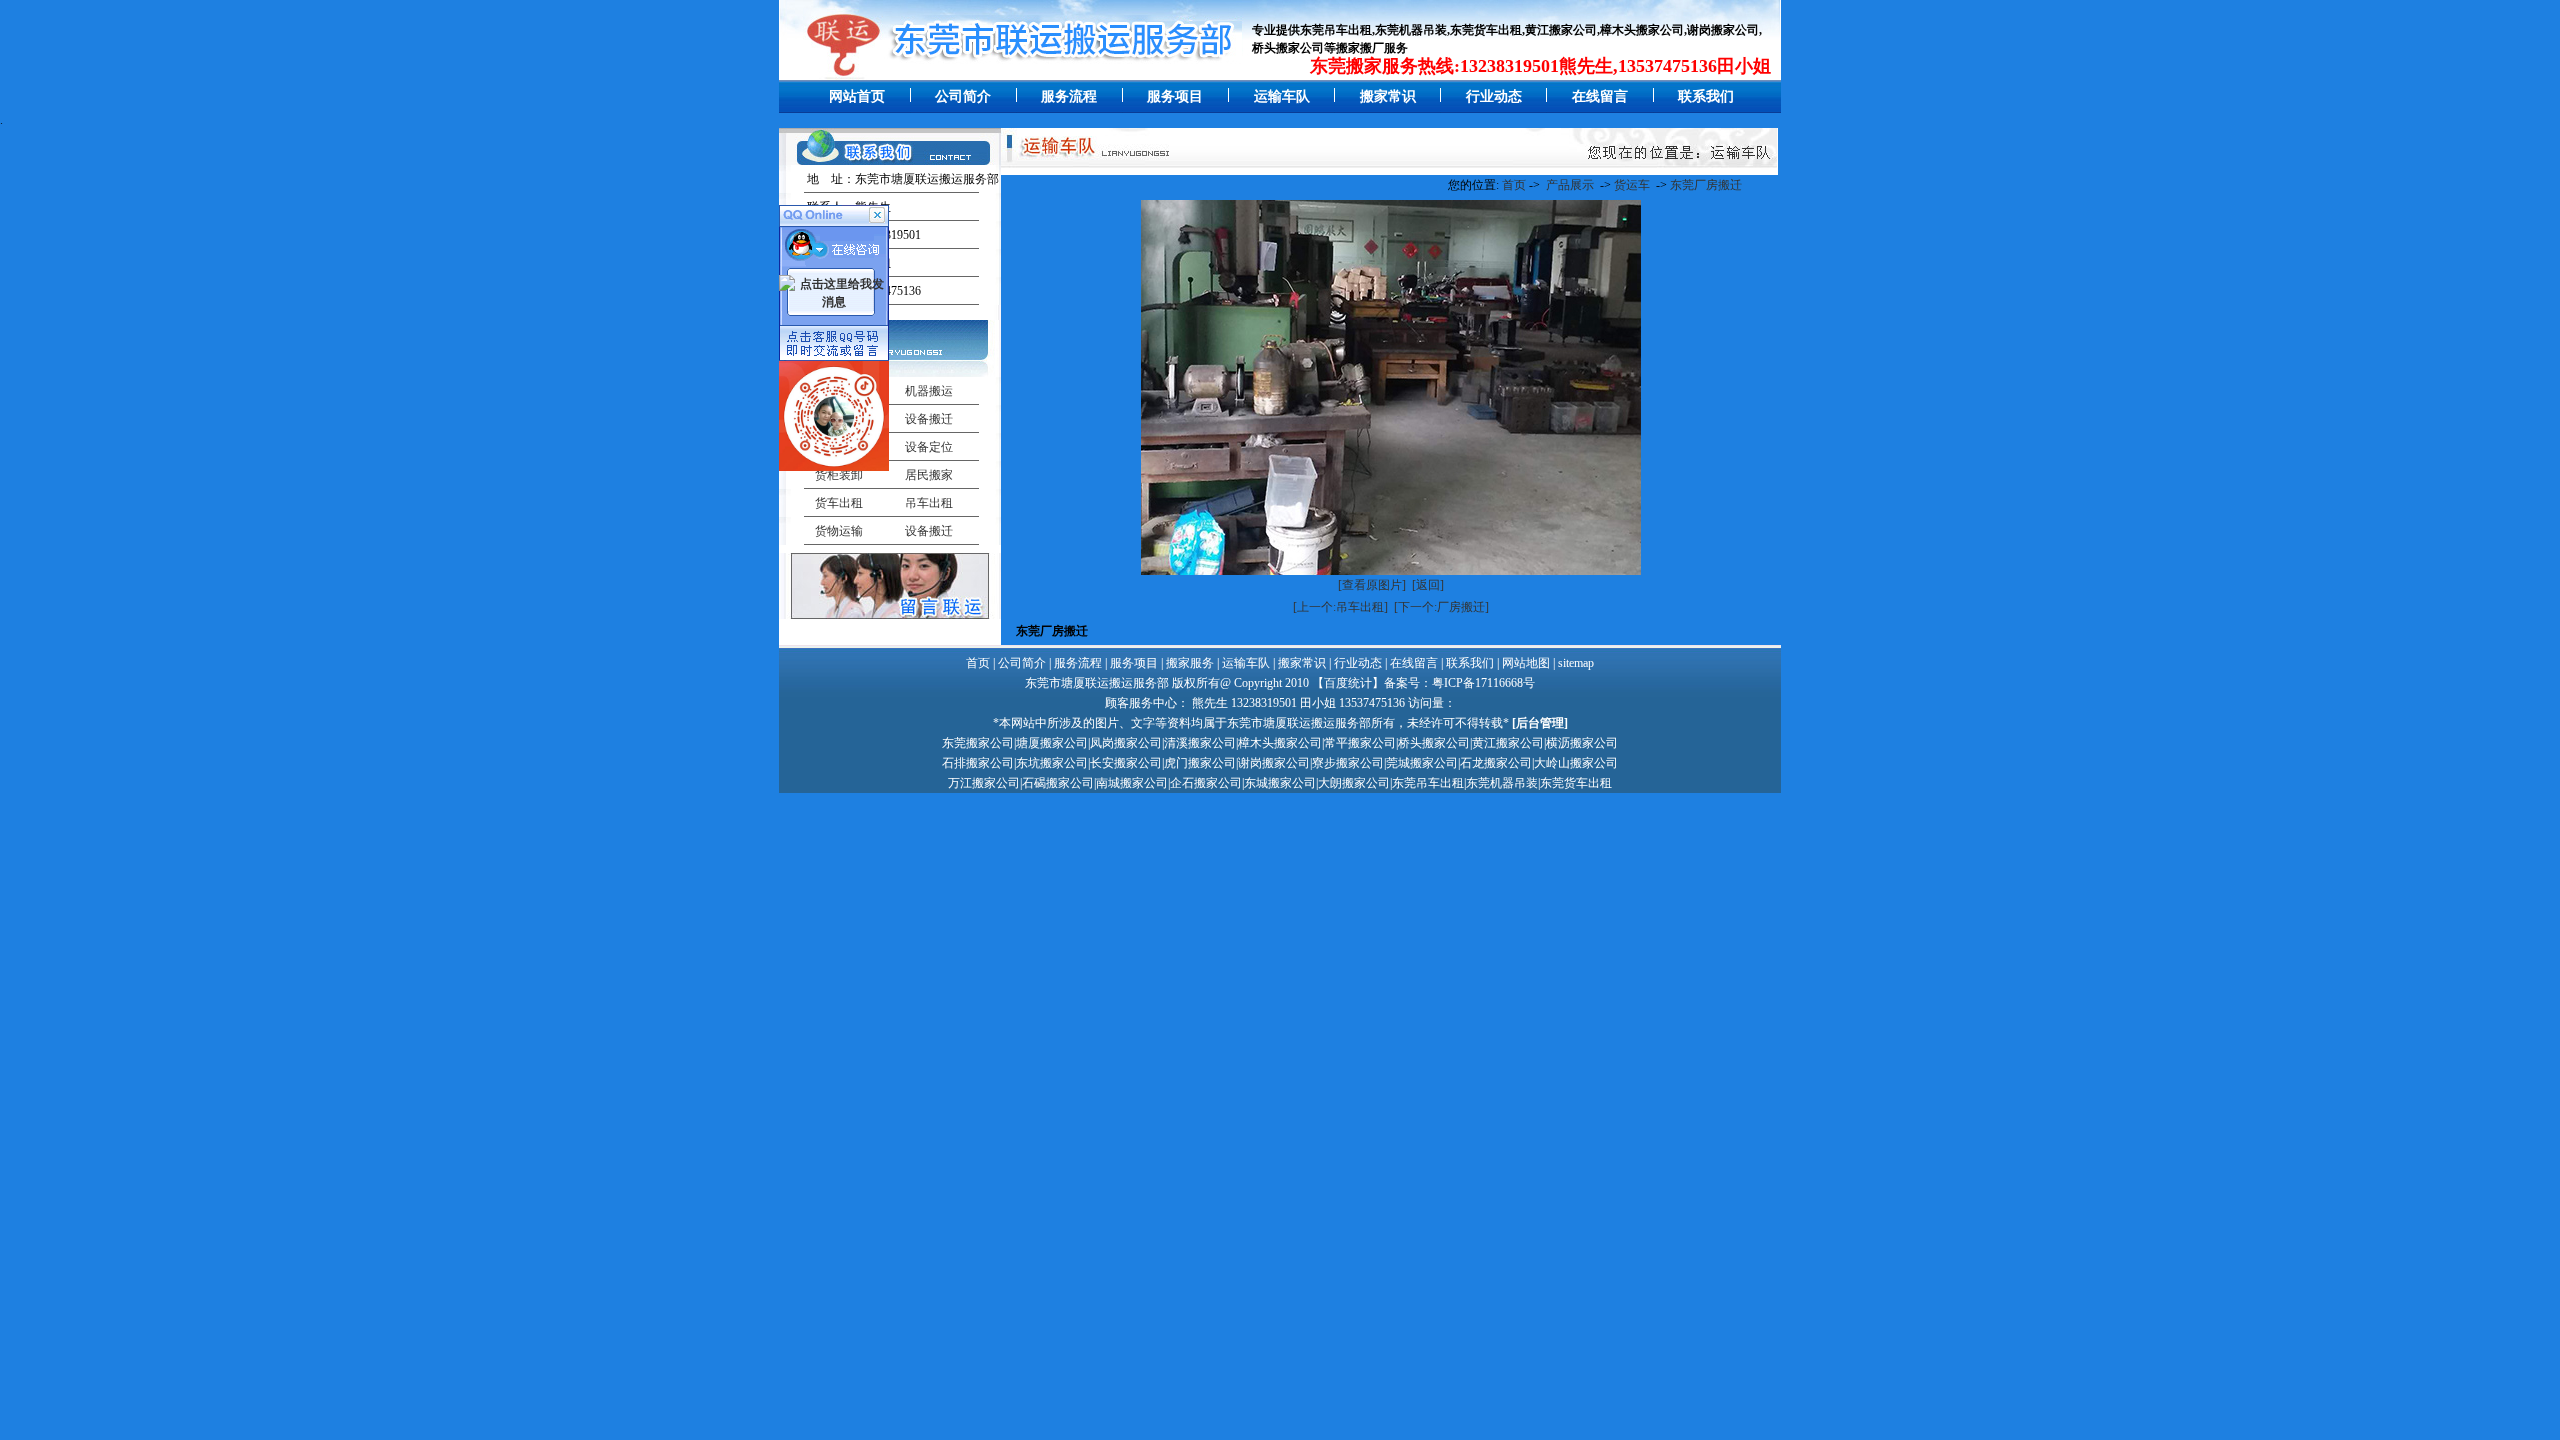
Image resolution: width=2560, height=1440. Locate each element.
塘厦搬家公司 (1052, 743)
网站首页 (857, 96)
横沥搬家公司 (1582, 743)
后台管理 (1540, 723)
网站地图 (1526, 663)
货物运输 (839, 531)
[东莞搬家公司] (831, 76)
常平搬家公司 (1360, 743)
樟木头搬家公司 (1280, 743)
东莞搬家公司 (978, 743)
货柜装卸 (839, 475)
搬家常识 (1388, 96)
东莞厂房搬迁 (1706, 185)
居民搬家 (929, 475)
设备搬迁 (929, 531)
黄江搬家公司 (1508, 743)
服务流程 (1069, 96)
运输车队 (1282, 96)
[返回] (1428, 585)
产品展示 (1570, 185)
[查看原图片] (1372, 585)
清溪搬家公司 (1200, 743)
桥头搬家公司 (1434, 743)
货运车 (1632, 185)
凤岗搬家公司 (1126, 743)
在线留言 (1600, 96)
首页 (1514, 185)
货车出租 (839, 503)
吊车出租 (929, 503)
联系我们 (1706, 96)
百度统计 (1348, 683)
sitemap (1576, 663)
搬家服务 (1190, 663)
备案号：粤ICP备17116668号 (1459, 683)
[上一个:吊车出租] (1340, 607)
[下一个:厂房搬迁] (1441, 607)
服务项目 (1175, 96)
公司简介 (963, 96)
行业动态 (1494, 96)
